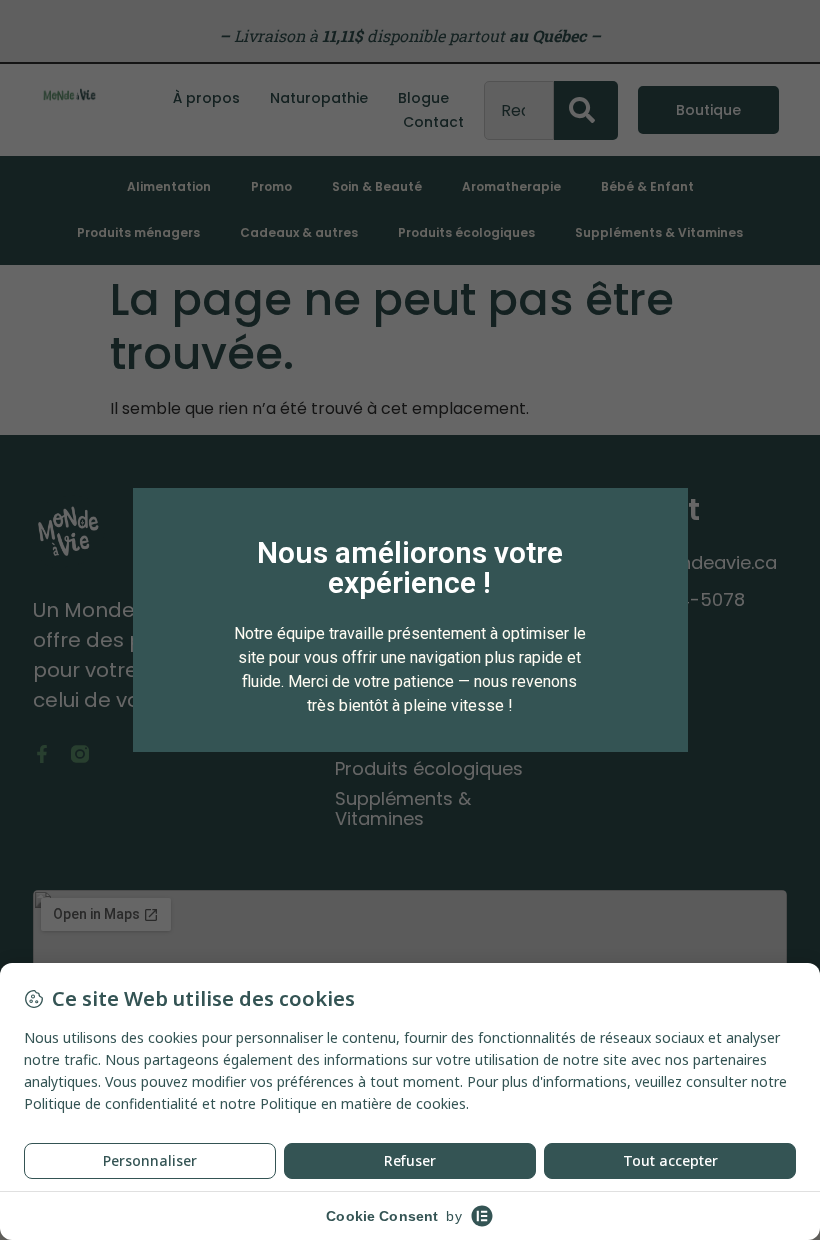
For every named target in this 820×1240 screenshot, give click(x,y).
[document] (410, 620)
